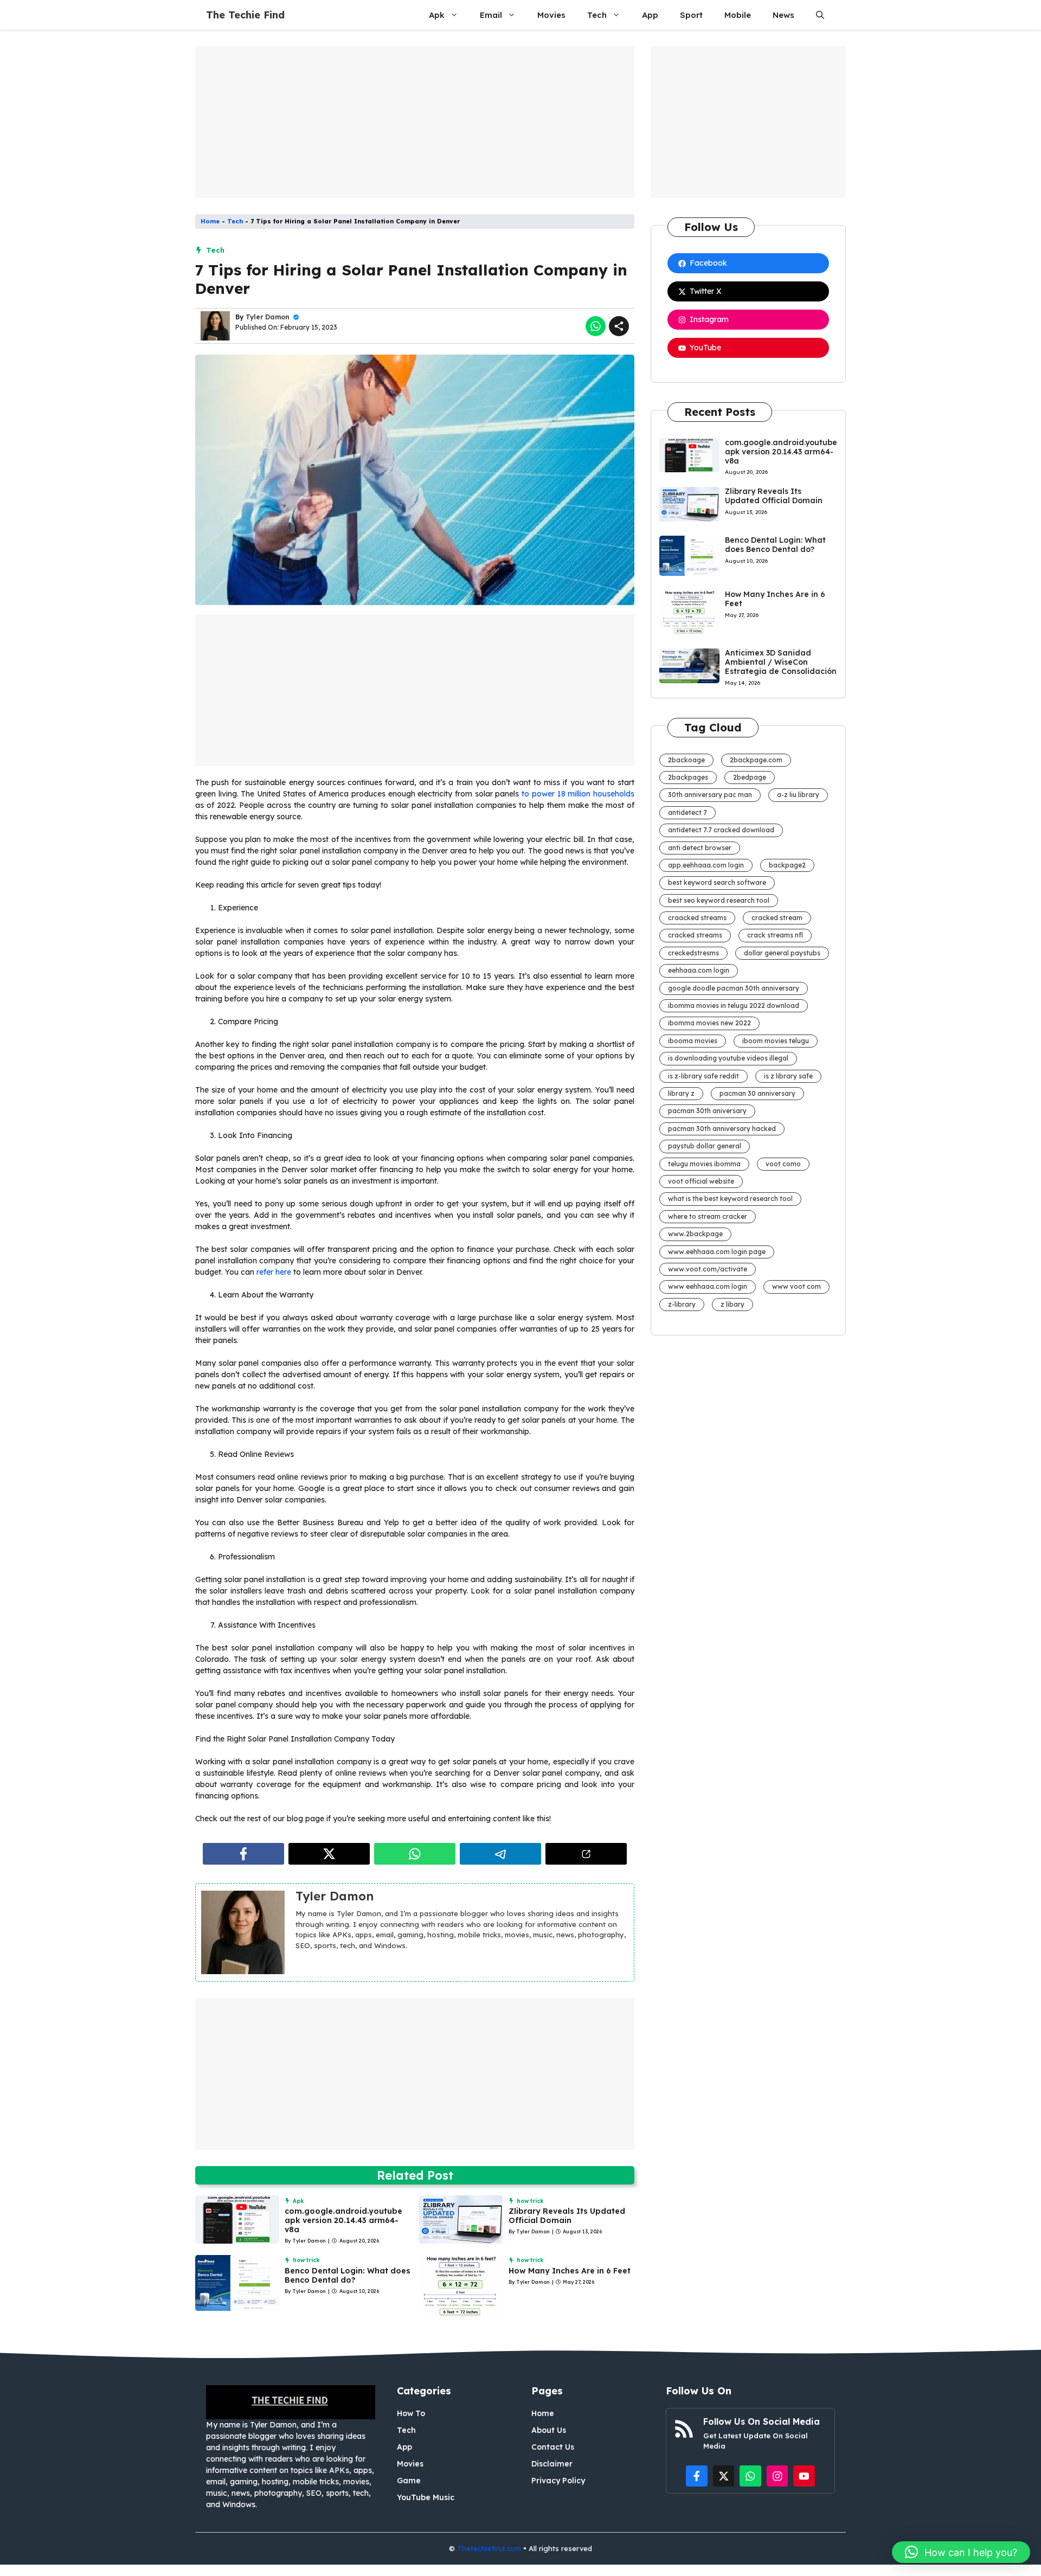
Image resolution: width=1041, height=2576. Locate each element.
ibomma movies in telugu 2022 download (734, 1006)
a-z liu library (798, 795)
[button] (820, 15)
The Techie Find (245, 15)
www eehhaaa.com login (708, 1286)
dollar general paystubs (782, 953)
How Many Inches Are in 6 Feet (570, 2271)
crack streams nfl (775, 935)
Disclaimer (552, 2464)
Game (409, 2481)
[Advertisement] (415, 122)
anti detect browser (700, 848)
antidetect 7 (687, 812)
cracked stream (777, 918)
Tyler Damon (268, 317)
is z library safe (788, 1076)
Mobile (738, 15)
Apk (437, 15)
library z (681, 1093)
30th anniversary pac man (710, 795)
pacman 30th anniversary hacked (722, 1129)
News (783, 15)
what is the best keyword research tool (730, 1199)
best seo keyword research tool (719, 900)
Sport (691, 15)
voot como (783, 1164)
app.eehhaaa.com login (706, 865)
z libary (732, 1304)
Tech (597, 15)
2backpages (688, 777)
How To (411, 2413)
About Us (549, 2430)
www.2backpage (695, 1234)
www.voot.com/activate (708, 1269)
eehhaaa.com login (699, 970)
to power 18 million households (578, 794)
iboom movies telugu (776, 1041)
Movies (551, 15)
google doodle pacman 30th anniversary (734, 988)
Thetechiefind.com (489, 2548)
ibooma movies (693, 1041)
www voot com (796, 1286)
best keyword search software (717, 882)
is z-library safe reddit (703, 1076)
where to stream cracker (708, 1216)
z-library (682, 1304)
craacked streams (697, 918)
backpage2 (787, 865)
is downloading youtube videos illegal (728, 1058)
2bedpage (750, 777)
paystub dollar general (705, 1146)
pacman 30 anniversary (757, 1093)
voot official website (701, 1181)
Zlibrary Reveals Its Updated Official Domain (567, 2216)
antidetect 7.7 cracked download (721, 830)
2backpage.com (756, 760)
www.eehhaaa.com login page (717, 1252)
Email (491, 15)
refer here (274, 1272)
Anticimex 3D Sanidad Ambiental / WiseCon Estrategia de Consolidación (781, 662)
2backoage (686, 760)
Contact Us (553, 2447)
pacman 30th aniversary (707, 1111)
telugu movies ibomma (704, 1164)
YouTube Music (426, 2497)
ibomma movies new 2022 (709, 1023)
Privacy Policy (558, 2481)
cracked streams (695, 935)
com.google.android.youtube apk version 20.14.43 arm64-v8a (343, 2220)
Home (210, 221)
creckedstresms (693, 953)
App (650, 15)
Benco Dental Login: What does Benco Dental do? (348, 2275)
